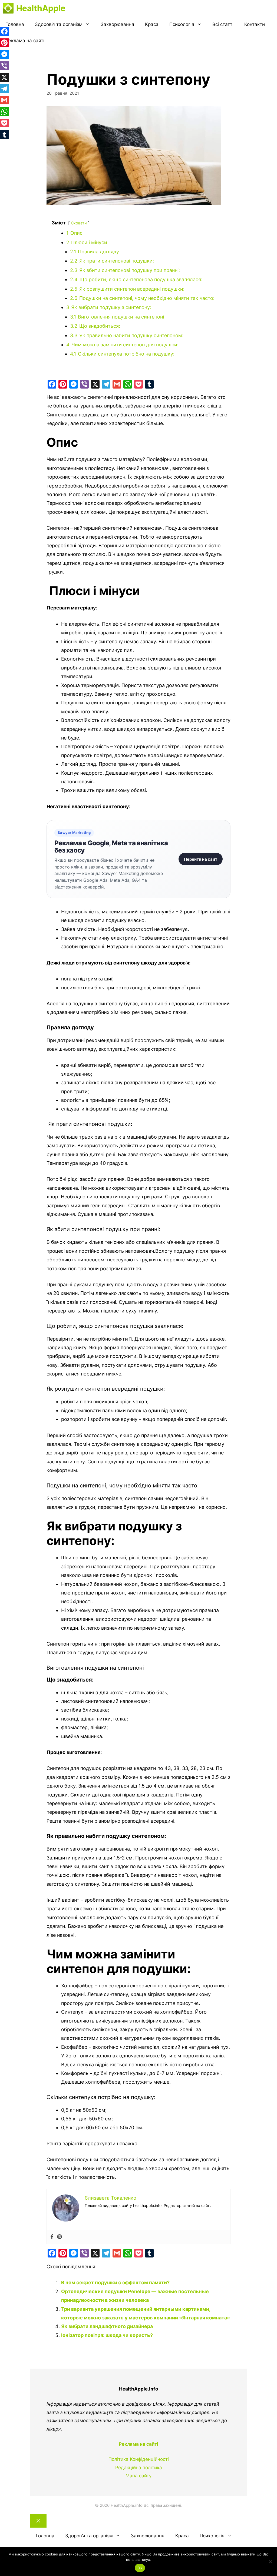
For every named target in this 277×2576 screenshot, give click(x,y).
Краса (152, 24)
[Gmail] (117, 384)
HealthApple (41, 8)
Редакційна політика (139, 2468)
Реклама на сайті (25, 41)
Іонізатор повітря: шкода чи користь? (107, 2335)
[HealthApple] (8, 8)
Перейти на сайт (201, 859)
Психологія (182, 24)
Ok (140, 2568)
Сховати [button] (79, 223)
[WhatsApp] (128, 384)
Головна (15, 24)
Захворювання (117, 24)
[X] (95, 384)
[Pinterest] (63, 384)
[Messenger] (74, 384)
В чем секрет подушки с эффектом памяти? (115, 2282)
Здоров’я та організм (59, 24)
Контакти (255, 24)
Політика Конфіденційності (139, 2459)
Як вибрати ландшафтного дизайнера (107, 2326)
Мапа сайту (138, 2476)
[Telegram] (106, 384)
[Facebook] (52, 384)
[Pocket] (138, 384)
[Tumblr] (149, 384)
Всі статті (223, 24)
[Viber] (84, 384)
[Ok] (270, 2562)
